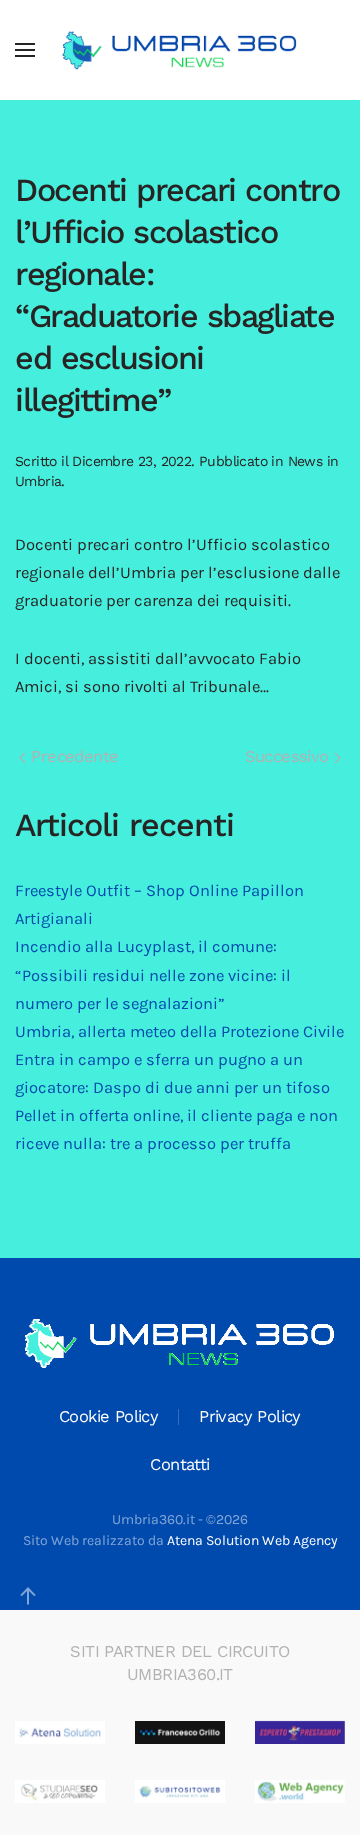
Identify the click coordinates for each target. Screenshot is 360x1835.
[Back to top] (28, 1596)
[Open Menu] (25, 50)
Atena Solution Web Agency (252, 1540)
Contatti (179, 1464)
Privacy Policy (250, 1416)
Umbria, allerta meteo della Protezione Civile (179, 1031)
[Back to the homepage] (180, 50)
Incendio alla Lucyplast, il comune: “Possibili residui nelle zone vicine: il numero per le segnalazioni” (153, 974)
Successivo (289, 756)
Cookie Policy (108, 1416)
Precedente (72, 756)
